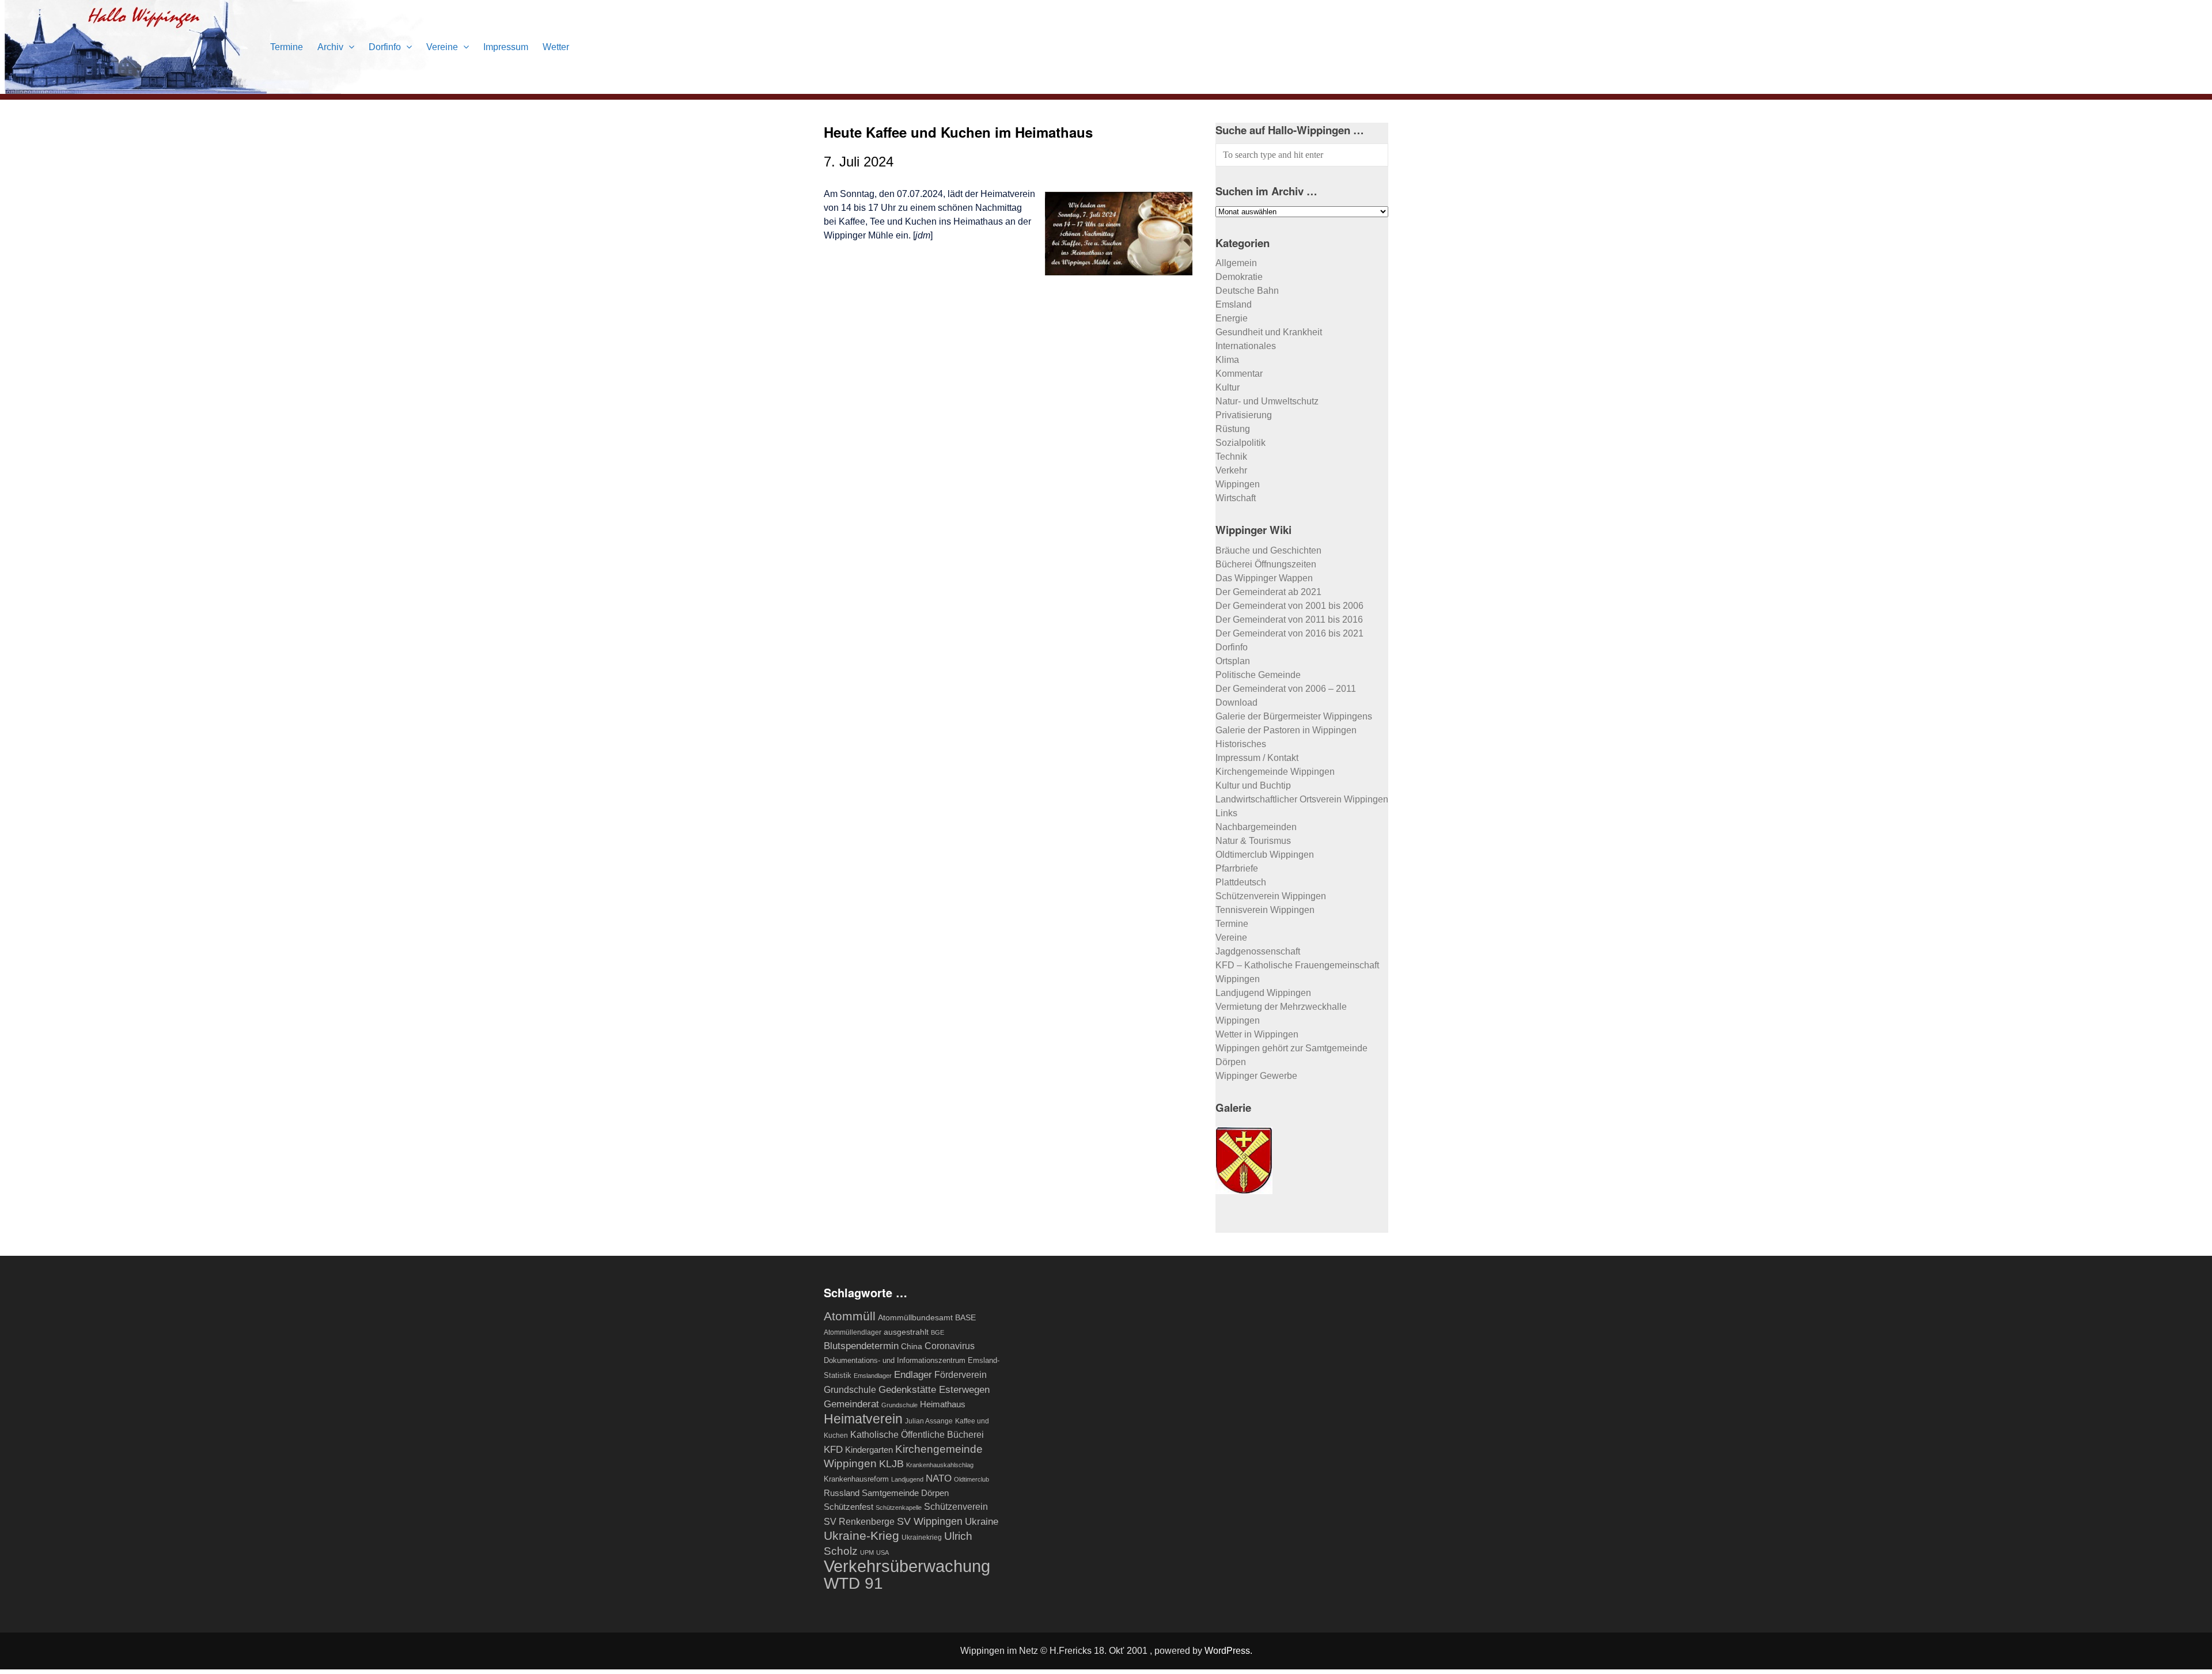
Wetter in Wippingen (1257, 1034)
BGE (938, 1332)
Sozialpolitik (1241, 443)
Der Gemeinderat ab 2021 (1268, 592)
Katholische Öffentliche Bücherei (917, 1435)
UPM (867, 1552)
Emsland (1234, 304)
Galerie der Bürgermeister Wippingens (1294, 716)
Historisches (1241, 744)
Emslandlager (873, 1376)
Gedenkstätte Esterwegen (934, 1389)
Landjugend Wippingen (1263, 993)
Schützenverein (956, 1507)
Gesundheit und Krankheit (1269, 332)
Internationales (1246, 346)
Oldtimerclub (971, 1479)
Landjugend (907, 1479)
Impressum (506, 47)
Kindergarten (869, 1450)
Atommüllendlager (853, 1332)
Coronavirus (950, 1346)
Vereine (443, 47)
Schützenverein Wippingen (1271, 896)
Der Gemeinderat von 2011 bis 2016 (1289, 620)
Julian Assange (929, 1421)
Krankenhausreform (856, 1479)
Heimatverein (863, 1419)
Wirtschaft (1236, 498)
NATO (939, 1478)
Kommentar (1239, 374)
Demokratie (1239, 277)
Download (1236, 702)
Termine (287, 47)
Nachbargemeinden (1256, 827)
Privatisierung (1244, 415)
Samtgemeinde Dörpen (905, 1493)
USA (882, 1552)
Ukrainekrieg (922, 1537)
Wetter (556, 47)
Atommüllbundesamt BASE (927, 1318)
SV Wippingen (930, 1521)
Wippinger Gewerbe (1256, 1076)
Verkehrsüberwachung (907, 1566)
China (912, 1346)
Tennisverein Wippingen (1265, 910)
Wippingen (1238, 484)
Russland (842, 1493)
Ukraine (982, 1521)
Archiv (332, 47)
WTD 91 (853, 1583)
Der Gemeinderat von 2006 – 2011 (1286, 689)
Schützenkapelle (899, 1508)
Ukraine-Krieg (861, 1535)
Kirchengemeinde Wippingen (1275, 772)
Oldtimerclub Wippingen (1265, 855)
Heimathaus (943, 1404)
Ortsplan (1233, 661)
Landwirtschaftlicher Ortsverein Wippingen (1302, 799)
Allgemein (1236, 263)
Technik (1231, 457)
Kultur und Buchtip (1253, 785)
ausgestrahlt (906, 1332)
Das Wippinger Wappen (1264, 578)
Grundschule (899, 1405)
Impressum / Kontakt (1257, 758)
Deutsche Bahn (1247, 291)
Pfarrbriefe (1237, 868)
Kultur (1228, 387)
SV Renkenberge (859, 1522)
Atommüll (850, 1316)
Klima (1227, 360)
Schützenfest (849, 1507)
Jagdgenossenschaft (1258, 951)
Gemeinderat (851, 1404)
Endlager (913, 1374)
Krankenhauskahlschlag (940, 1465)
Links (1226, 813)
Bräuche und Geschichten (1268, 550)
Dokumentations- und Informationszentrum (895, 1360)
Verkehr (1231, 470)
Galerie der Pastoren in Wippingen (1286, 730)
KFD (833, 1449)
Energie (1232, 318)
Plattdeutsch (1241, 882)
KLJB (891, 1463)
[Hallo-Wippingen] (221, 87)
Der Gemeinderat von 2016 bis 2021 (1289, 633)
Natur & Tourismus (1253, 841)
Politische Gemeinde (1258, 675)
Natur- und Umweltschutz (1267, 401)
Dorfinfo (386, 47)
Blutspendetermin (861, 1346)
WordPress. (1228, 1651)
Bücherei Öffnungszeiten (1266, 564)
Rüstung (1233, 429)
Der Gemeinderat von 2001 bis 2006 (1289, 606)
